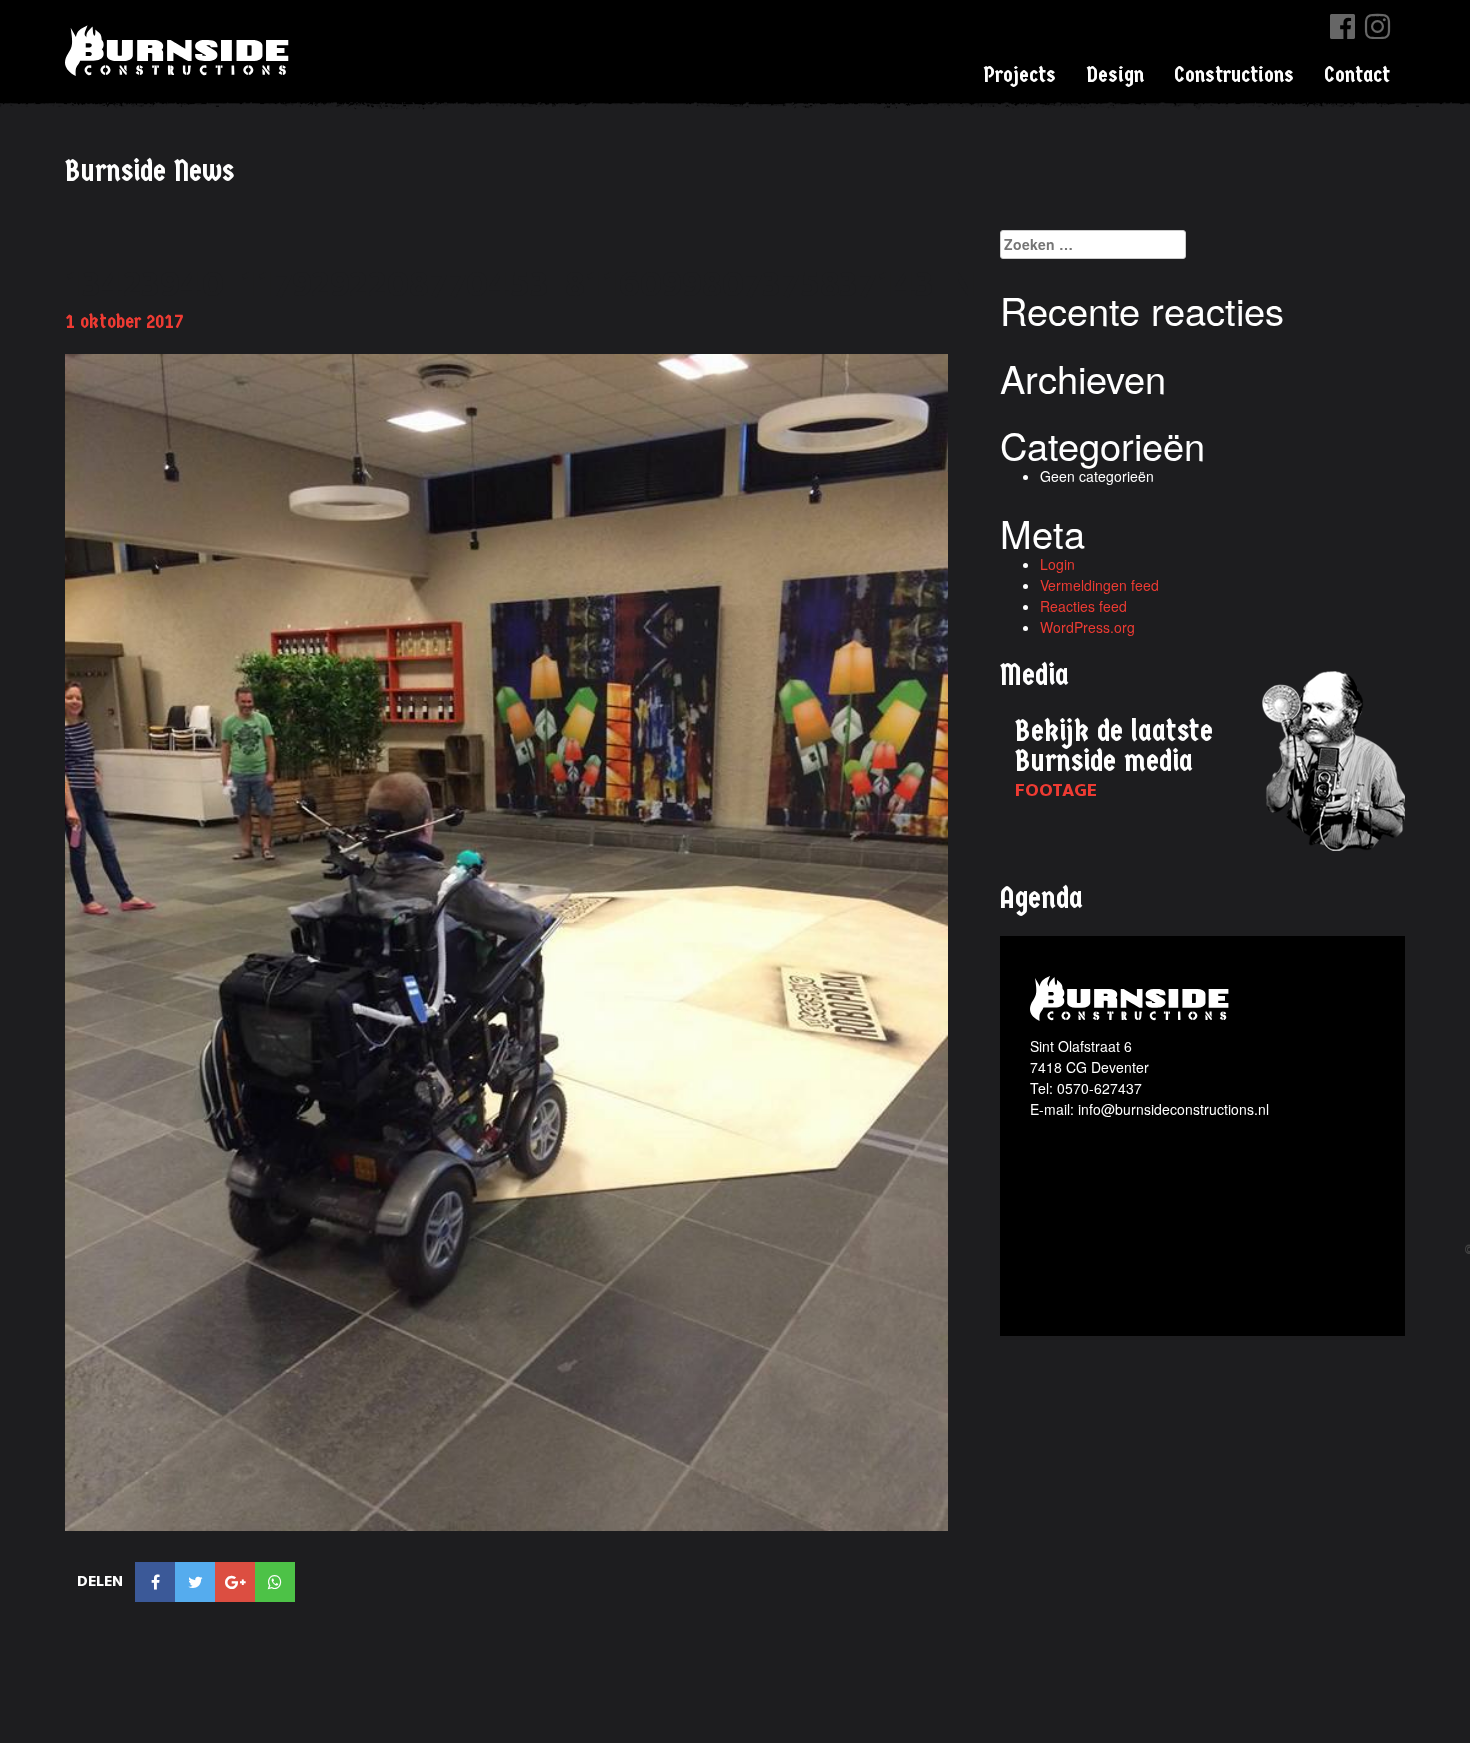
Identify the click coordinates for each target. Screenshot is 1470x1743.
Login (1057, 564)
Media (1034, 675)
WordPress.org (1087, 627)
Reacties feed (1083, 606)
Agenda (1041, 898)
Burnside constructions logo (1132, 998)
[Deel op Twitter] (195, 1582)
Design (1115, 75)
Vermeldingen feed (1099, 585)
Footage (1056, 790)
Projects (1019, 75)
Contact (1357, 75)
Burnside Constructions (180, 50)
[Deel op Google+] (235, 1582)
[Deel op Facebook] (155, 1582)
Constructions (1234, 75)
